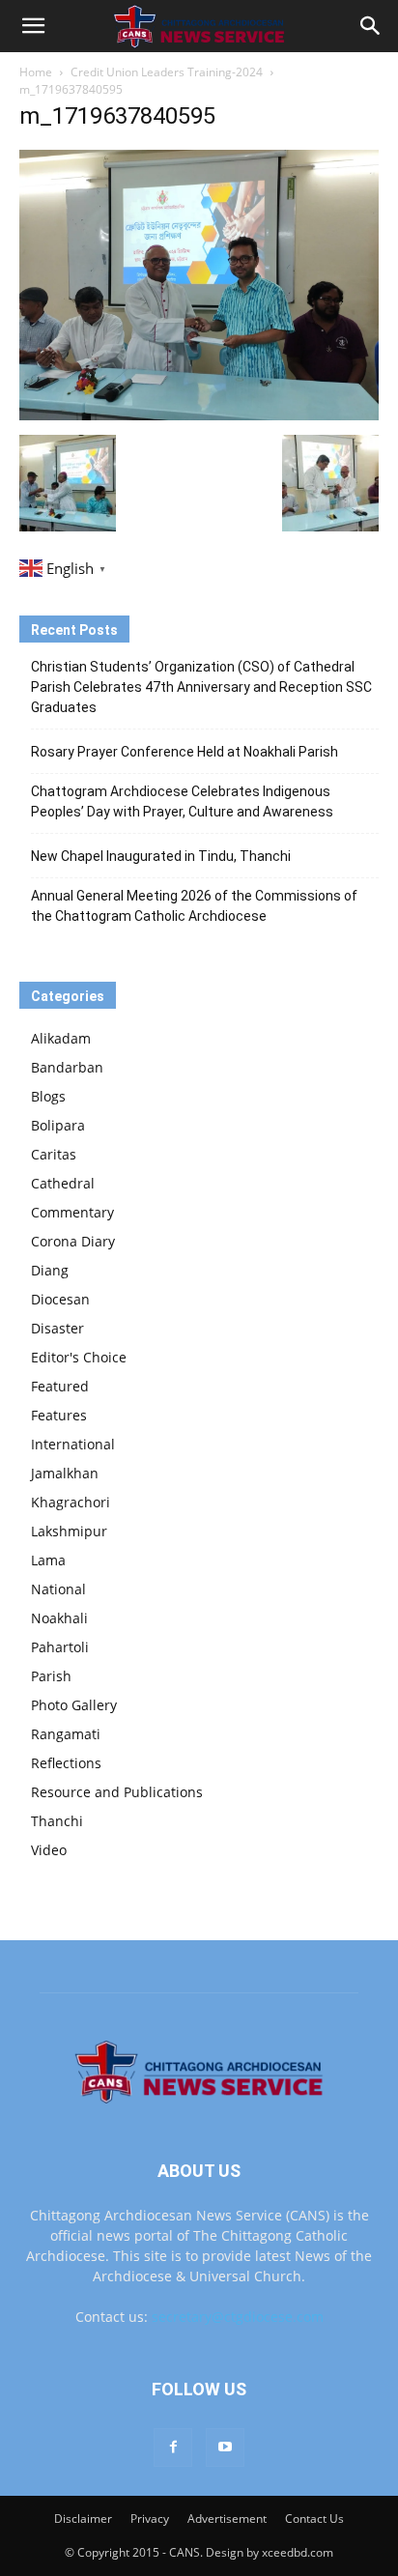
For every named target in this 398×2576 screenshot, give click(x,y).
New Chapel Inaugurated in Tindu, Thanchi (161, 856)
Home (36, 72)
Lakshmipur (69, 1531)
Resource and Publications (117, 1792)
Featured (60, 1386)
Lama (48, 1560)
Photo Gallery (74, 1705)
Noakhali (59, 1618)
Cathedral (63, 1183)
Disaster (57, 1328)
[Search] (371, 26)
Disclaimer (83, 2519)
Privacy (150, 2519)
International (73, 1444)
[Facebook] (173, 2447)
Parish (51, 1676)
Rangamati (66, 1734)
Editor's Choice (79, 1357)
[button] (33, 26)
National (58, 1589)
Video (49, 1850)
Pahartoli (60, 1647)
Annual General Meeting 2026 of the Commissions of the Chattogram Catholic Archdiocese (194, 906)
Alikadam (61, 1038)
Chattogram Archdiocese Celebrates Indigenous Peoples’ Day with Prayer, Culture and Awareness (182, 801)
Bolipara (58, 1125)
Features (59, 1415)
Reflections (66, 1763)
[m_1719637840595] (199, 415)
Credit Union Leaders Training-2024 (167, 72)
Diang (50, 1270)
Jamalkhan (65, 1473)
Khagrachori (71, 1502)
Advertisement (227, 2519)
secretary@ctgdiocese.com (238, 2317)
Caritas (54, 1154)
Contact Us (314, 2519)
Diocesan (60, 1299)
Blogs (48, 1096)
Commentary (72, 1212)
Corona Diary (73, 1241)
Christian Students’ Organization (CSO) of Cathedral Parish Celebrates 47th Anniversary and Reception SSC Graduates (201, 687)
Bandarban (67, 1067)
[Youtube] (225, 2447)
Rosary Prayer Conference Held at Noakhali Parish (185, 752)
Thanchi (57, 1821)
